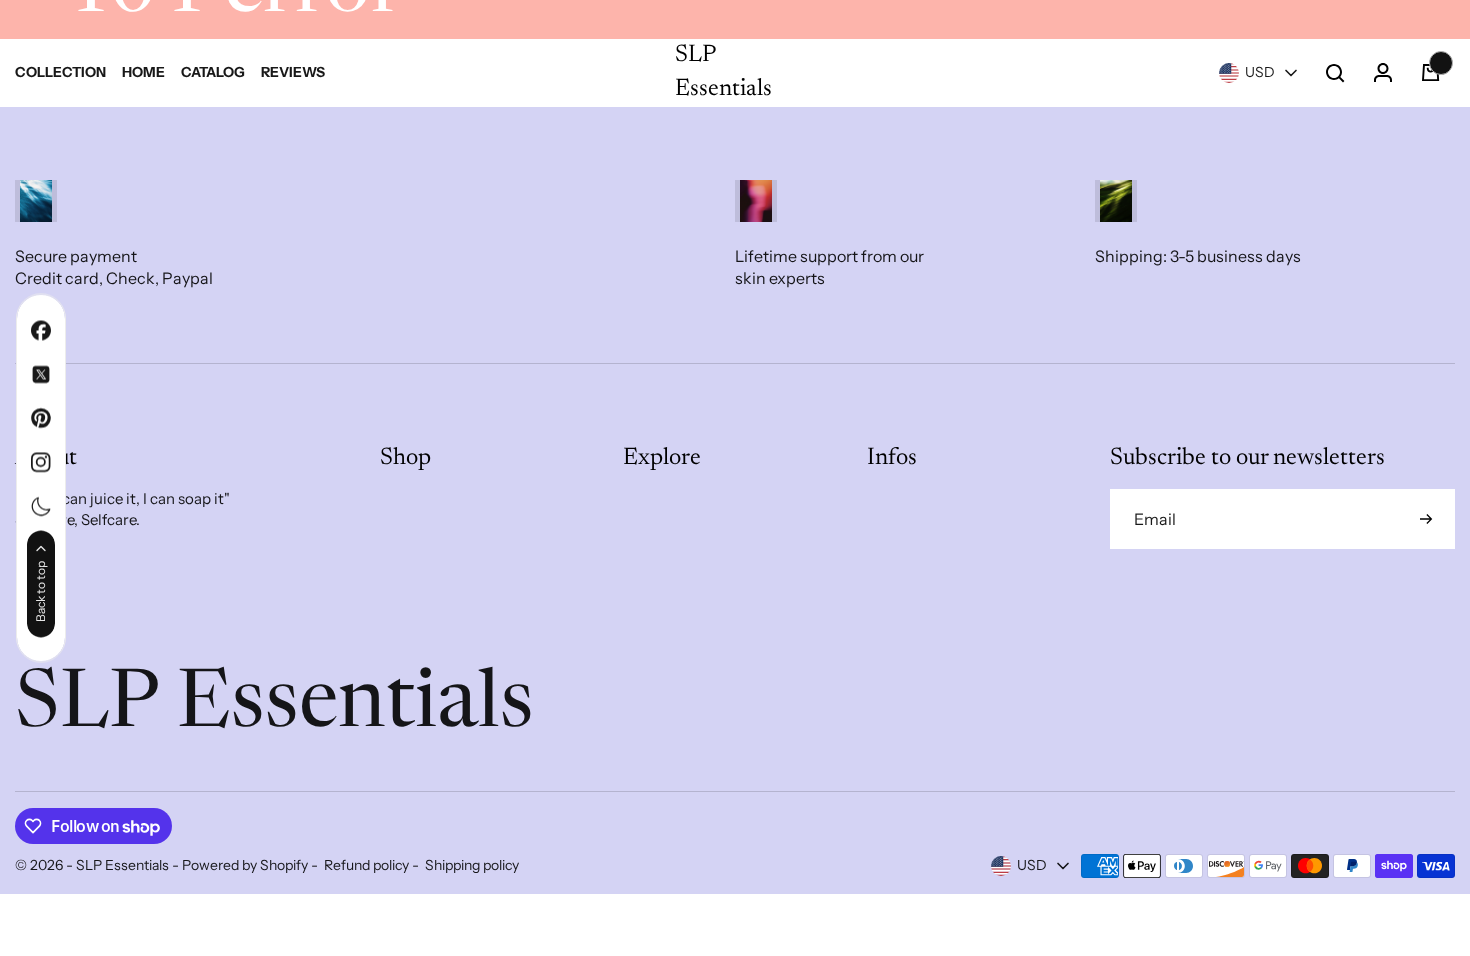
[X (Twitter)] (41, 375)
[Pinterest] (41, 419)
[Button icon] (1426, 519)
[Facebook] (41, 331)
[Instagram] (41, 463)
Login (286, 422)
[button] (1260, 73)
